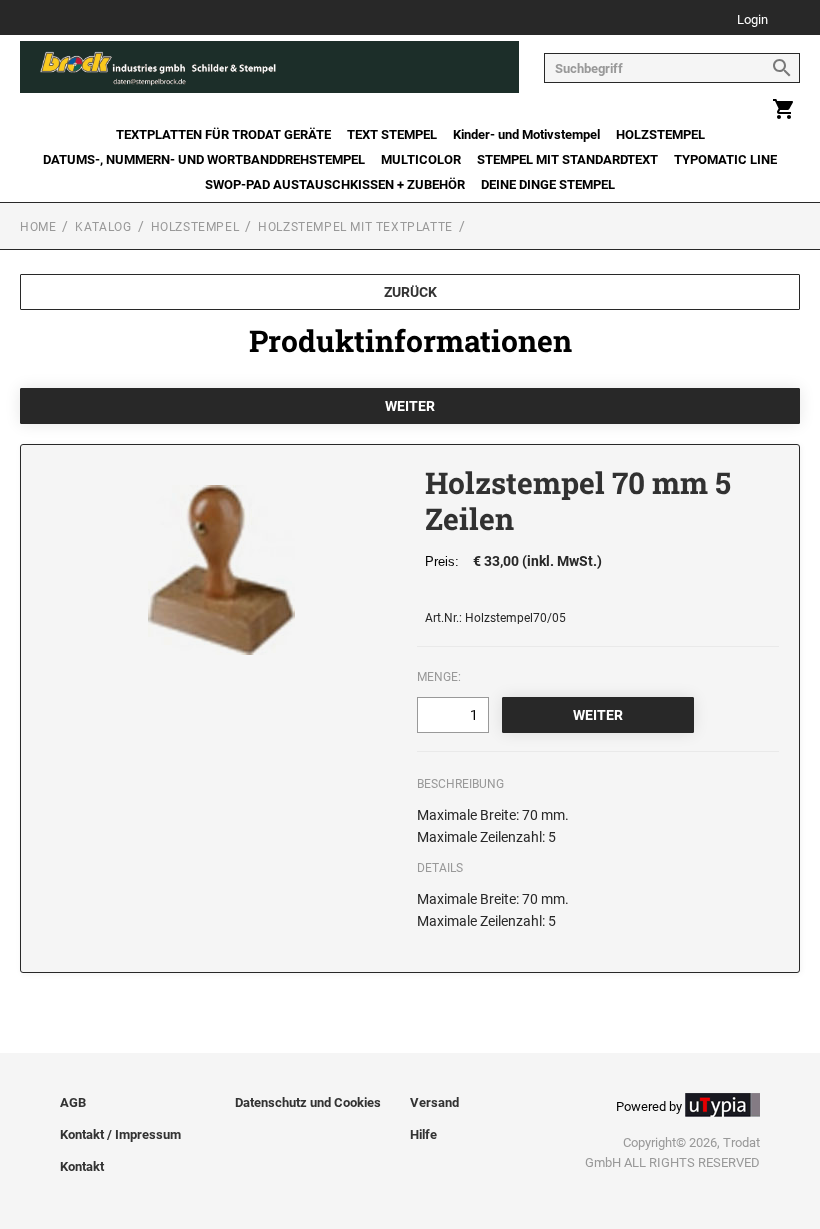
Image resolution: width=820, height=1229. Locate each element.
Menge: (439, 677)
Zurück (410, 292)
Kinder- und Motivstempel (526, 134)
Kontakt (82, 1166)
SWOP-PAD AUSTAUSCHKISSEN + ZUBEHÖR (335, 184)
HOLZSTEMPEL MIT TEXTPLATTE (355, 227)
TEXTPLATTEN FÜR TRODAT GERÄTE (223, 134)
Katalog (103, 227)
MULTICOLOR (421, 159)
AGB (73, 1102)
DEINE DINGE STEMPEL (548, 184)
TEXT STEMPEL (392, 134)
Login (752, 20)
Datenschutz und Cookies (308, 1102)
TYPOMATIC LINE (725, 159)
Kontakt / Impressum (120, 1134)
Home (38, 227)
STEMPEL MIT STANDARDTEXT (567, 159)
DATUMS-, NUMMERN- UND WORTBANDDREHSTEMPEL (204, 159)
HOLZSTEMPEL (660, 134)
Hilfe (423, 1134)
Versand (434, 1102)
